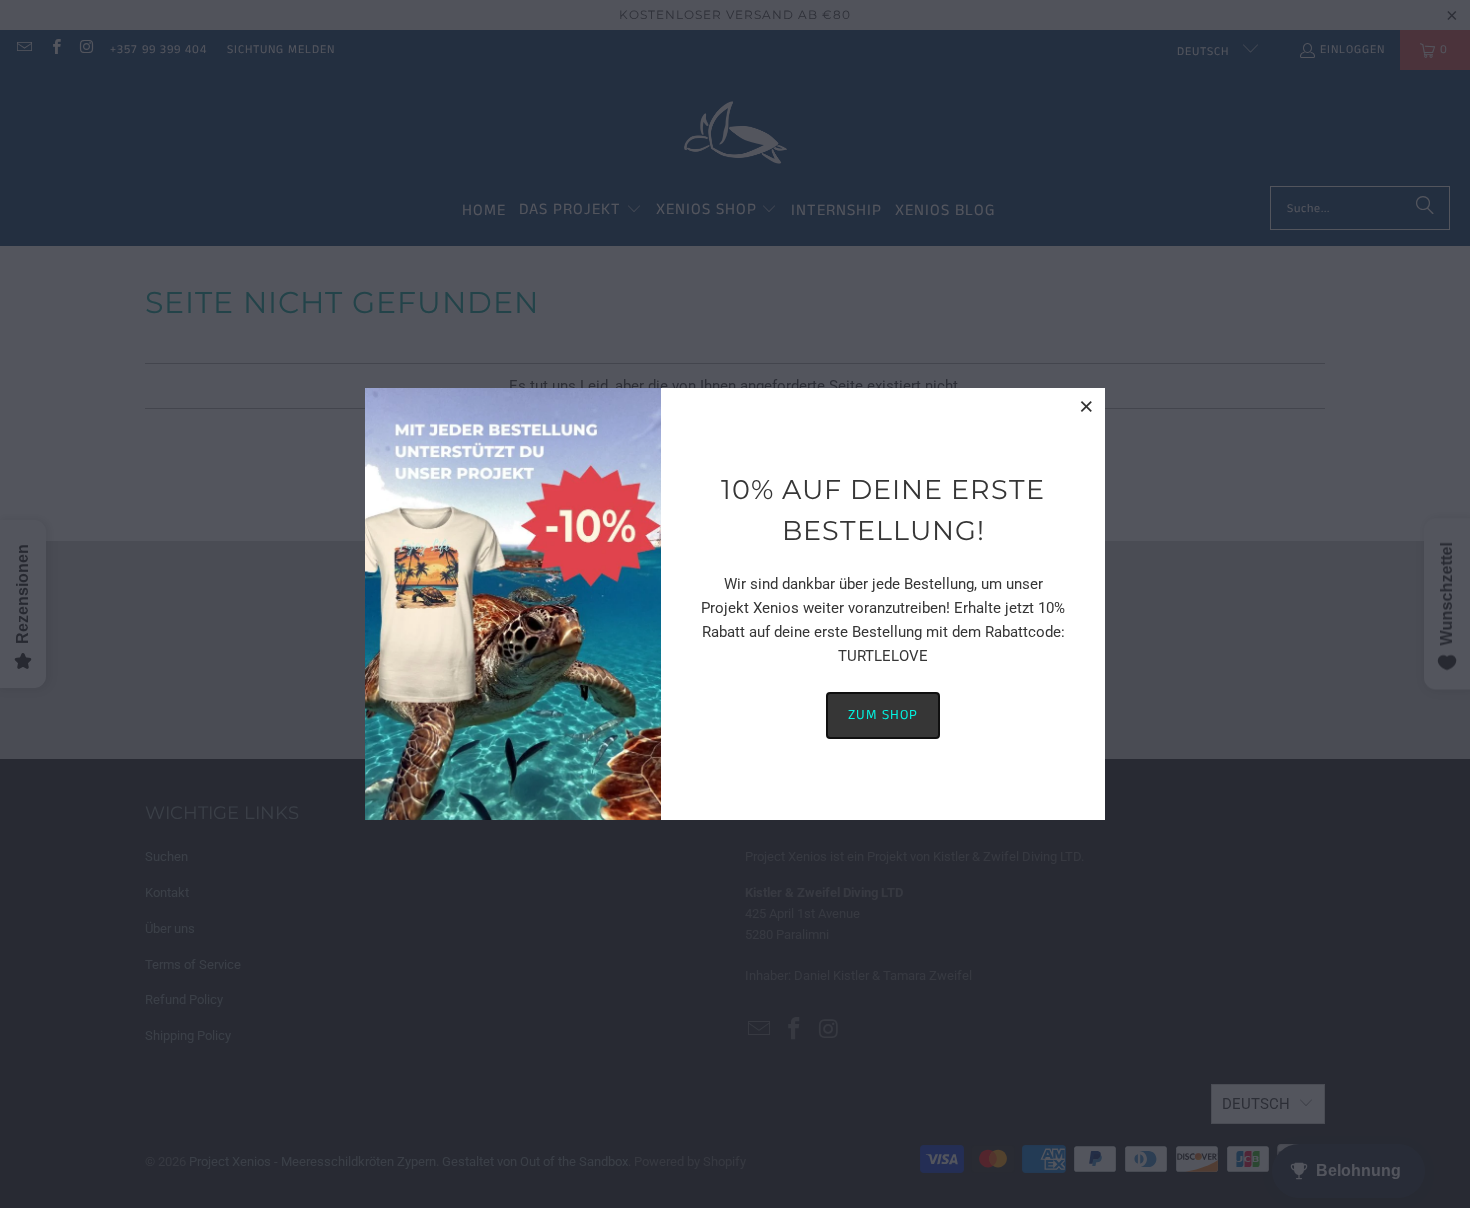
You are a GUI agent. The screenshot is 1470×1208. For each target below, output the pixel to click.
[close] (1087, 406)
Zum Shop (883, 715)
